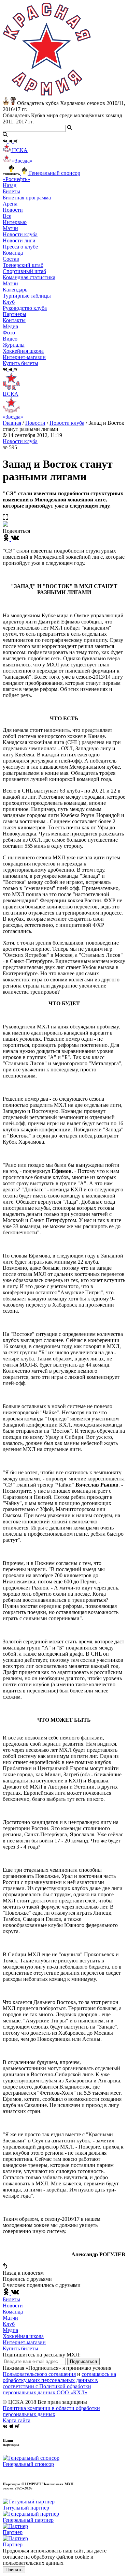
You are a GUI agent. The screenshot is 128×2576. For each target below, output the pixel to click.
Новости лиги (19, 240)
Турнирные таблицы (27, 296)
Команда (13, 2312)
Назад (10, 185)
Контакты (14, 320)
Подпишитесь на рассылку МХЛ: (42, 2355)
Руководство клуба (25, 308)
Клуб (9, 2324)
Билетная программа (27, 198)
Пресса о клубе (20, 247)
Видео (10, 339)
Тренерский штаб (23, 265)
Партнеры (15, 314)
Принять (14, 2570)
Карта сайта (17, 2420)
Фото (9, 333)
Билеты (11, 2299)
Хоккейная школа (23, 2336)
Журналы (14, 345)
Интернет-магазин (24, 2342)
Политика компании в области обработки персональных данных (51, 2411)
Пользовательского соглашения (39, 2374)
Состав (11, 259)
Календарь (15, 290)
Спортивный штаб (24, 271)
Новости (35, 423)
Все (7, 216)
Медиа (10, 2330)
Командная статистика (29, 277)
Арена (10, 204)
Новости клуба (20, 234)
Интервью (15, 222)
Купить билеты (20, 2348)
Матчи (10, 228)
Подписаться (83, 2361)
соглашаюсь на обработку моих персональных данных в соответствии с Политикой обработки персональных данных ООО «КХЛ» (59, 2383)
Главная (12, 423)
